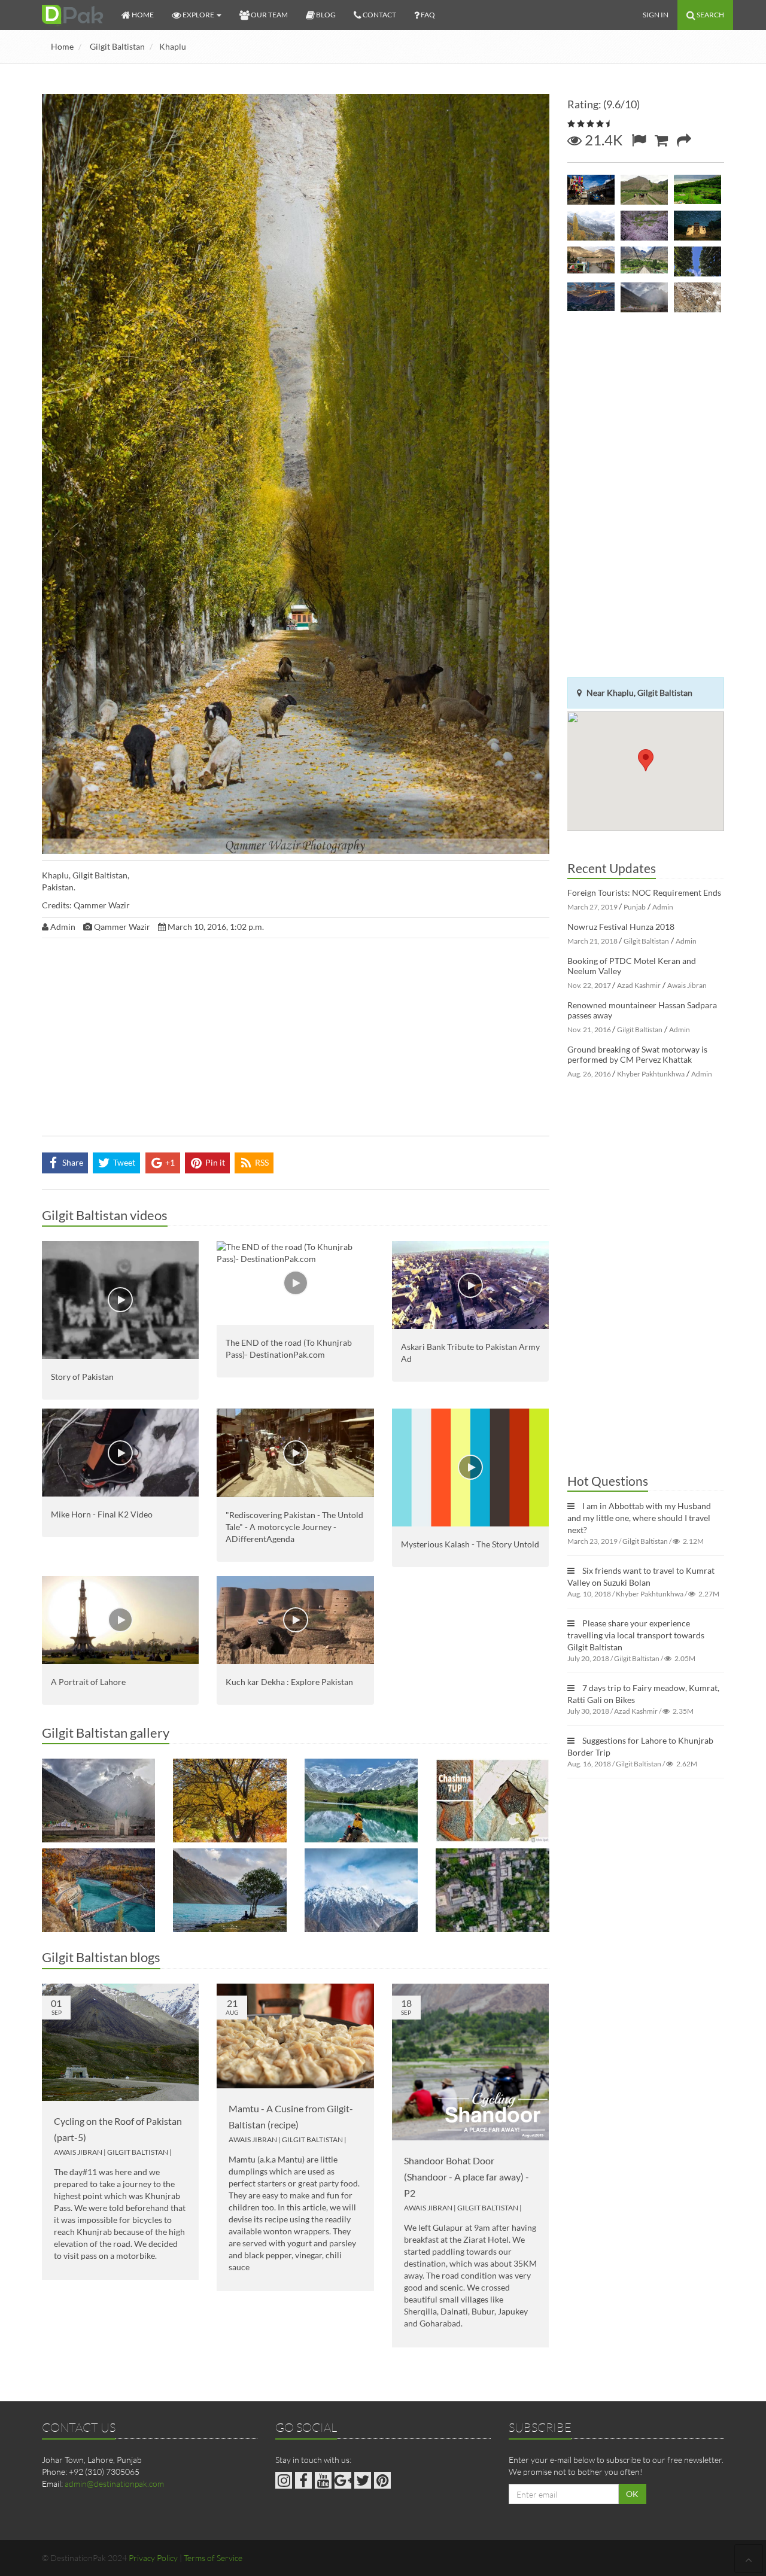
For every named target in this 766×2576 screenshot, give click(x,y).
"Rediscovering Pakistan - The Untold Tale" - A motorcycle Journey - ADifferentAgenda (294, 1527)
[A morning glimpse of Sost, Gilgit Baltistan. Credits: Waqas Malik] (591, 261)
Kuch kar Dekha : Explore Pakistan (289, 1682)
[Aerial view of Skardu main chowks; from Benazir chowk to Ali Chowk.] (492, 1890)
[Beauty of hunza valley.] (591, 226)
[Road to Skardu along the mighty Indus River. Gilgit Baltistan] (361, 1890)
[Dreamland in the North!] (230, 1801)
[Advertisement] (296, 1040)
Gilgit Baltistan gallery (106, 1733)
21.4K (602, 140)
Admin (663, 907)
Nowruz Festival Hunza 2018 (621, 927)
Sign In (656, 15)
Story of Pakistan (82, 1377)
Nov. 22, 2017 (589, 985)
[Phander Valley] (697, 261)
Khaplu (173, 46)
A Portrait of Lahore (88, 1682)
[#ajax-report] (639, 140)
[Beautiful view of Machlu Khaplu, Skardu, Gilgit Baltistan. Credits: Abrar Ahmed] (697, 190)
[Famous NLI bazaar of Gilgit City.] (591, 190)
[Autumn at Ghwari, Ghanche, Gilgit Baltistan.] (98, 1890)
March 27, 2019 (592, 907)
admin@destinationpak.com (114, 2484)
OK (632, 2494)
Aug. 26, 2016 (589, 1074)
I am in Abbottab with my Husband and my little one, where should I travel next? (639, 1518)
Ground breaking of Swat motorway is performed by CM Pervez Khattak (637, 1054)
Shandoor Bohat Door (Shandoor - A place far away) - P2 (466, 2177)
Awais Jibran (78, 2152)
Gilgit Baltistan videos (105, 1215)
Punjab (635, 907)
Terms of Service (213, 2558)
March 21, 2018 (592, 941)
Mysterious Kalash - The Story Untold (470, 1544)
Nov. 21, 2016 (589, 1030)
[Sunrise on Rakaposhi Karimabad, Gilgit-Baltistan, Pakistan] (591, 297)
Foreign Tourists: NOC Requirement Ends (644, 892)
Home (62, 46)
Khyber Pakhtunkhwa (651, 1074)
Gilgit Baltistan (117, 46)
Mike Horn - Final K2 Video (102, 1514)
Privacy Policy (153, 2558)
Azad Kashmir (639, 985)
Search (710, 15)
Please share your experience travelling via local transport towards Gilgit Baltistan (636, 1635)
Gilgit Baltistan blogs (101, 1957)
